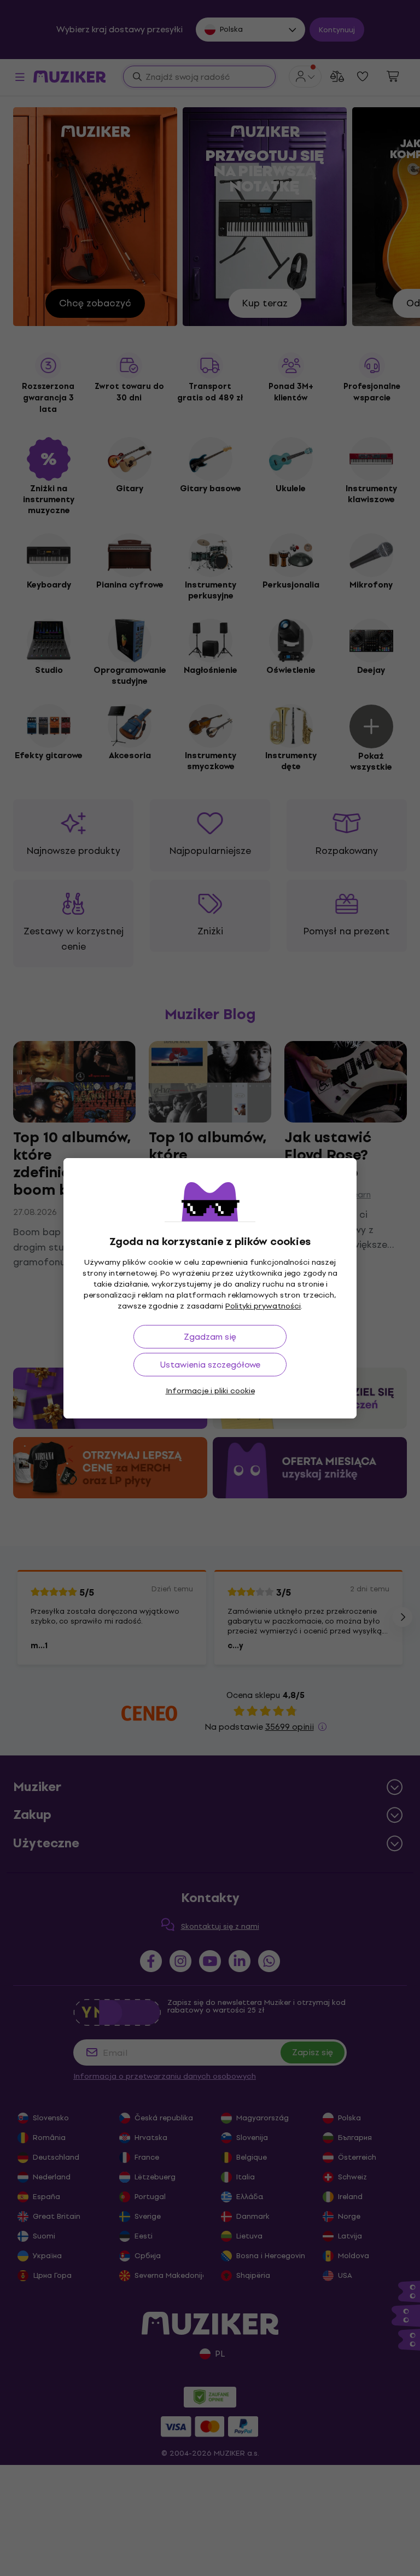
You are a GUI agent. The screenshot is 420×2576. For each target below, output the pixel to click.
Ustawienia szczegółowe (210, 1365)
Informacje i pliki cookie (210, 1391)
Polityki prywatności (263, 1306)
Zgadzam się (210, 1337)
